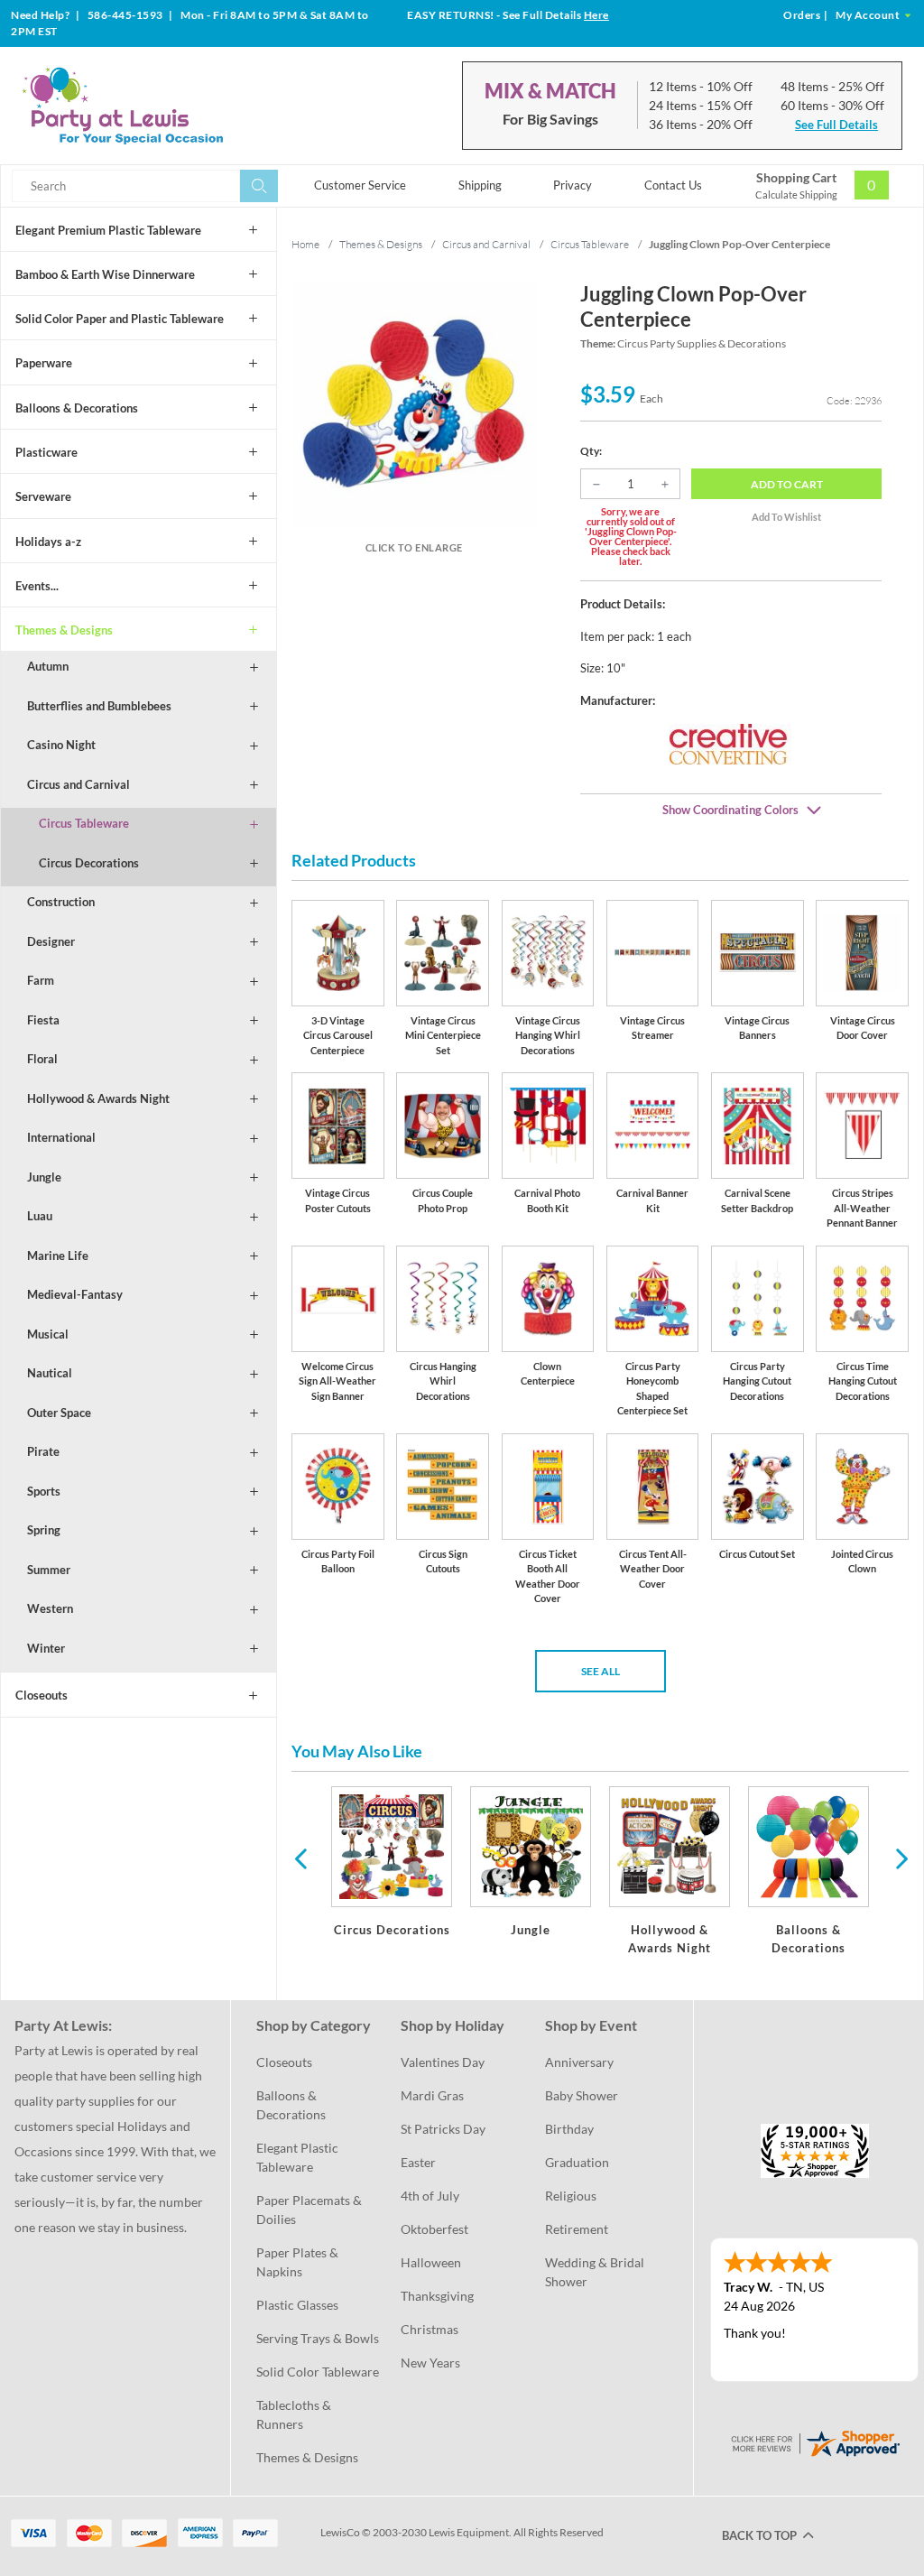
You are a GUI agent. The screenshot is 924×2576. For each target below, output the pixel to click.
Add (787, 484)
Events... (37, 586)
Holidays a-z (48, 542)
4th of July (430, 2196)
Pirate (43, 1451)
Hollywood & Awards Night (98, 1098)
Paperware (44, 363)
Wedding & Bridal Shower (596, 2272)
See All (601, 1671)
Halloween (431, 2262)
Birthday (569, 2129)
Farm (41, 980)
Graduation (577, 2162)
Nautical (50, 1373)
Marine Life (58, 1256)
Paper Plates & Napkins (299, 2262)
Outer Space (59, 1413)
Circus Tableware (84, 823)
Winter (46, 1648)
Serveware (43, 496)
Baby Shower (582, 2095)
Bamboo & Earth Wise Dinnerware (105, 274)
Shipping (480, 185)
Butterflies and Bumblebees (99, 706)
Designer (51, 941)
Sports (44, 1491)
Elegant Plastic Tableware (299, 2157)
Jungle (44, 1177)
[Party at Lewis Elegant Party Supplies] (161, 106)
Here (596, 15)
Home (305, 244)
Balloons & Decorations (77, 408)
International (61, 1137)
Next (900, 1858)
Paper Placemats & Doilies (310, 2210)
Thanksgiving (437, 2296)
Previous (300, 1858)
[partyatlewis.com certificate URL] (815, 2441)
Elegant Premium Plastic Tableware (108, 230)
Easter (418, 2162)
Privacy (573, 185)
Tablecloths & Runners (295, 2414)
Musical (48, 1334)
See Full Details (836, 125)
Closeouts (42, 1695)
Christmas (430, 2329)
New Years (430, 2363)
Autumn (48, 666)
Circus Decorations (89, 863)
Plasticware (46, 452)
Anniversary (579, 2062)
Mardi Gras (432, 2095)
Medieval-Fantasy (75, 1294)
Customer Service (360, 185)
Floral (42, 1059)
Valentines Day (443, 2062)
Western (50, 1608)
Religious (571, 2196)
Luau (40, 1216)
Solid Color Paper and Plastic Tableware (120, 319)
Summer (49, 1570)
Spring (44, 1530)
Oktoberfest (434, 2229)
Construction (61, 902)
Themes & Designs (64, 630)
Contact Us (673, 185)
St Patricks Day (443, 2129)
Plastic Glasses (297, 2305)
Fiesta (43, 1020)
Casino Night (61, 745)
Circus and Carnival (79, 784)
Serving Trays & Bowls (318, 2338)
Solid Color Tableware (318, 2372)
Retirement (577, 2229)
